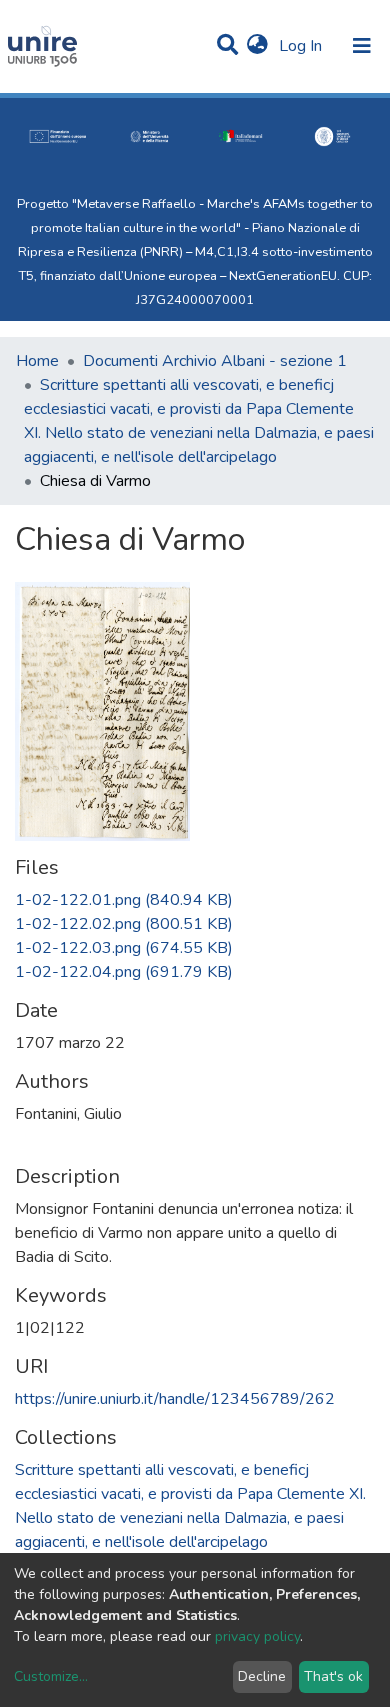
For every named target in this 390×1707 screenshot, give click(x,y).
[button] (257, 46)
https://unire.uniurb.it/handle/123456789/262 (175, 1399)
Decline (262, 1676)
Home (37, 361)
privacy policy (257, 1636)
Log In (302, 46)
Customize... (51, 1676)
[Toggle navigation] (362, 46)
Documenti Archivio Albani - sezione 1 (215, 361)
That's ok (333, 1676)
